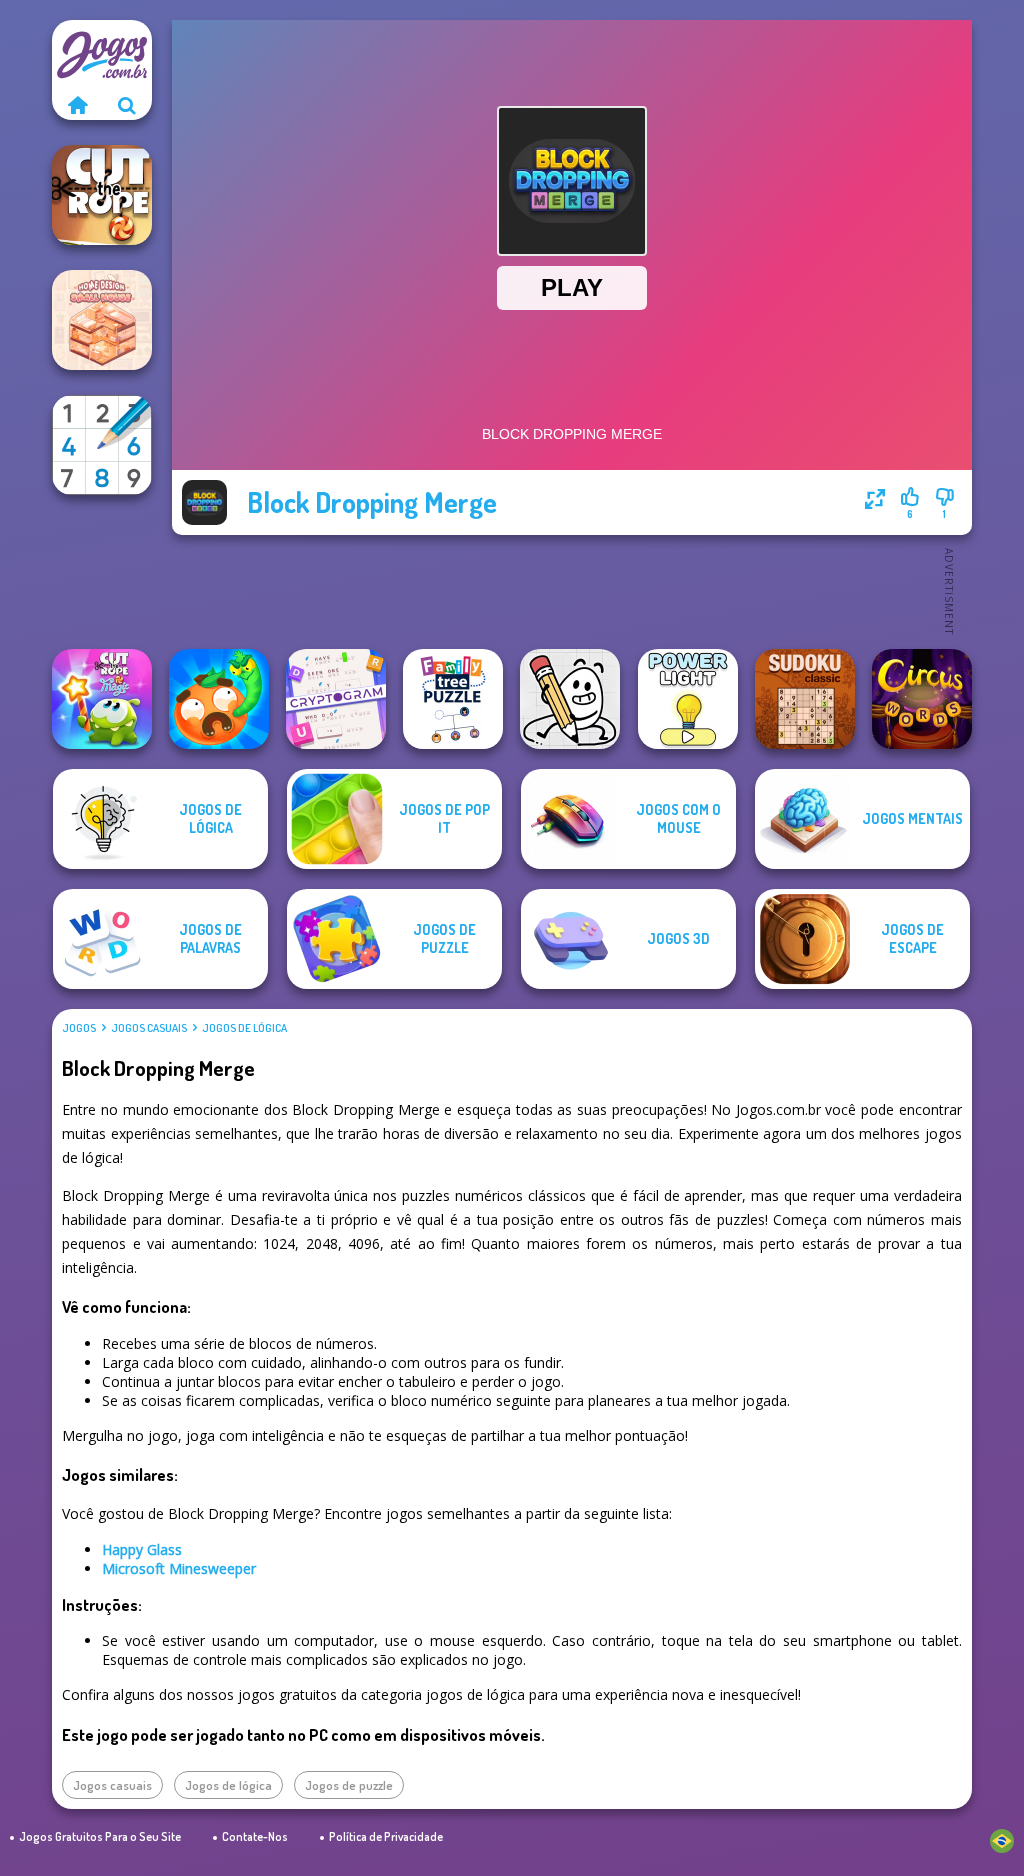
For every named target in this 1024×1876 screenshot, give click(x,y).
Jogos (79, 1028)
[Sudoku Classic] (805, 699)
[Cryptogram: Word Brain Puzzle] (336, 699)
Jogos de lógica (244, 1028)
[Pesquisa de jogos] (127, 105)
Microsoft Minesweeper (179, 1568)
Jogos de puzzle (349, 1785)
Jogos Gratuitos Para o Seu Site (100, 1836)
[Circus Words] (922, 699)
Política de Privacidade (386, 1836)
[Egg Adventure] (570, 699)
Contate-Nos (255, 1836)
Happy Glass (142, 1549)
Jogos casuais (149, 1028)
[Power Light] (688, 699)
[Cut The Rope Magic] (102, 699)
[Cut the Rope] (102, 195)
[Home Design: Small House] (102, 320)
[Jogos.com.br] (77, 105)
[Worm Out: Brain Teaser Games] (219, 699)
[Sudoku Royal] (102, 445)
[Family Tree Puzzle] (453, 699)
